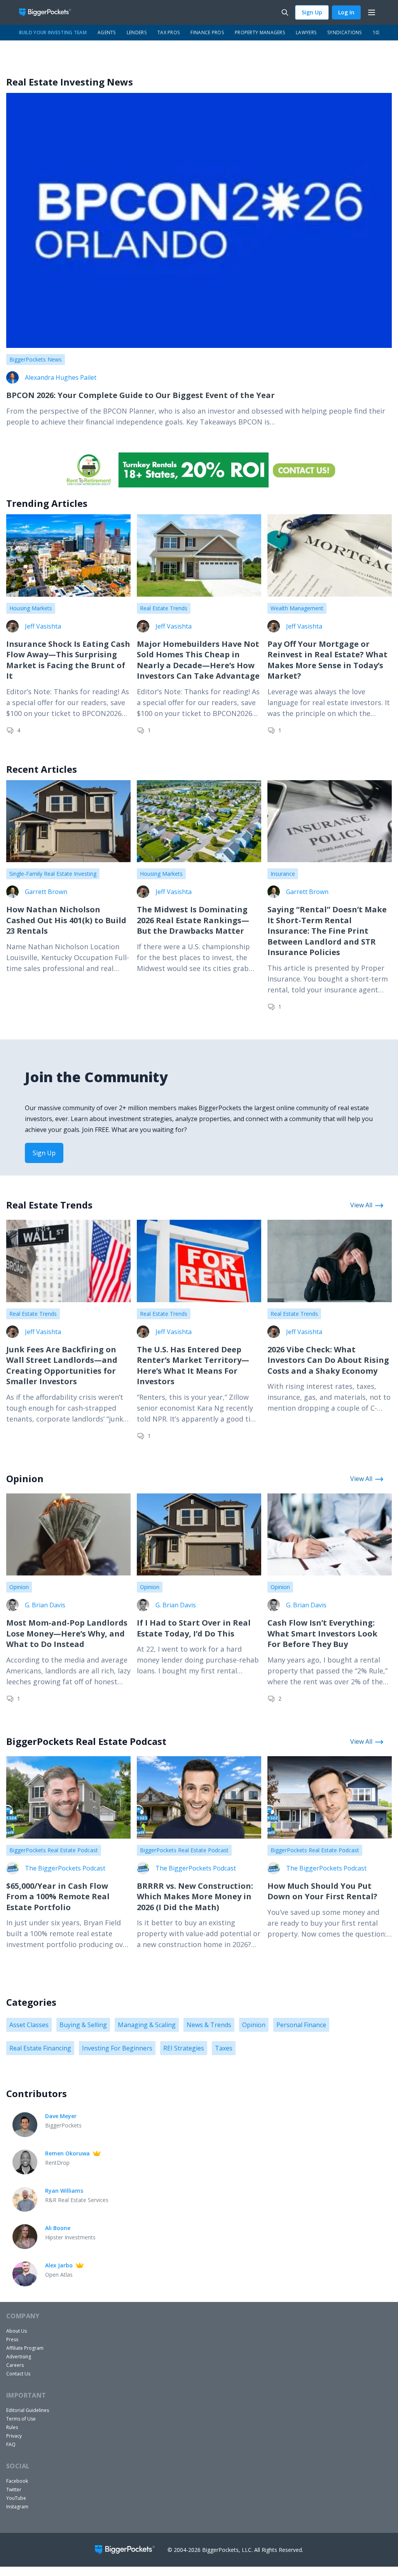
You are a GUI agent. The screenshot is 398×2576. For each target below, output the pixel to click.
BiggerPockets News (36, 359)
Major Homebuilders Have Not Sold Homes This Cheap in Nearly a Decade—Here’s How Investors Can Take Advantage (198, 660)
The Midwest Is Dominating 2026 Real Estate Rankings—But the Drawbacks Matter (193, 920)
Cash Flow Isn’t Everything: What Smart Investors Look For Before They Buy (322, 1633)
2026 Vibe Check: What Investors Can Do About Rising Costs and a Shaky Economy (328, 1360)
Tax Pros (168, 32)
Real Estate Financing (40, 2048)
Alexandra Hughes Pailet (61, 377)
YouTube (16, 2498)
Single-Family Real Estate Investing (53, 874)
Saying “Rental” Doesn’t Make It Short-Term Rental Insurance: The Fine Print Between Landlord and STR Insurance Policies (327, 931)
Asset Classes (29, 2025)
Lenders (137, 32)
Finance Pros (207, 32)
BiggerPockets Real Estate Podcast (54, 1850)
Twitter (14, 2490)
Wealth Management (297, 608)
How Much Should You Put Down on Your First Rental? (322, 1891)
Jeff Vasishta (43, 626)
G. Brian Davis (45, 1605)
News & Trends (209, 2025)
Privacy (14, 2436)
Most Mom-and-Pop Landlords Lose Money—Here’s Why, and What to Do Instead (67, 1633)
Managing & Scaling (147, 2025)
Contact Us (18, 2374)
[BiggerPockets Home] (48, 12)
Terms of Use (21, 2419)
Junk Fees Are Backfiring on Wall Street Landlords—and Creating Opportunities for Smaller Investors (62, 1366)
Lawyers (306, 32)
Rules (12, 2427)
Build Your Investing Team (53, 32)
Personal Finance (301, 2025)
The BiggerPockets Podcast (65, 1868)
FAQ (11, 2444)
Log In (346, 12)
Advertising (19, 2357)
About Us (17, 2331)
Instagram (17, 2507)
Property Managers (260, 32)
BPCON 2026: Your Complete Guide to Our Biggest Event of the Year (141, 395)
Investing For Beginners (117, 2048)
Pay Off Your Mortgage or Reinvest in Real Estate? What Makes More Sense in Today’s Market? (327, 660)
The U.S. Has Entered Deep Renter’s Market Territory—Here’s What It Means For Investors (193, 1366)
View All (361, 1205)
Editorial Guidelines (28, 2410)
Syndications (345, 32)
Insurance (283, 874)
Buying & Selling (83, 2025)
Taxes (224, 2048)
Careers (15, 2365)
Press (12, 2339)
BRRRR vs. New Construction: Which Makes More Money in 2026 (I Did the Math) (195, 1897)
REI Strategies (184, 2048)
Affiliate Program (25, 2348)
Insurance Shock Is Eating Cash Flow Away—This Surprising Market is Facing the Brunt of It (68, 660)
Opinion (19, 1587)
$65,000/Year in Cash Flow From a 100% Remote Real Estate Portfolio (58, 1897)
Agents (107, 32)
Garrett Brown (46, 892)
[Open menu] (372, 12)
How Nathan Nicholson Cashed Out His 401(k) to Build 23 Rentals (66, 920)
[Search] (285, 12)
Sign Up (312, 12)
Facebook (17, 2481)
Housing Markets (31, 608)
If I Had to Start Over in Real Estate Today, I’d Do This (194, 1628)
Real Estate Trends (164, 608)
